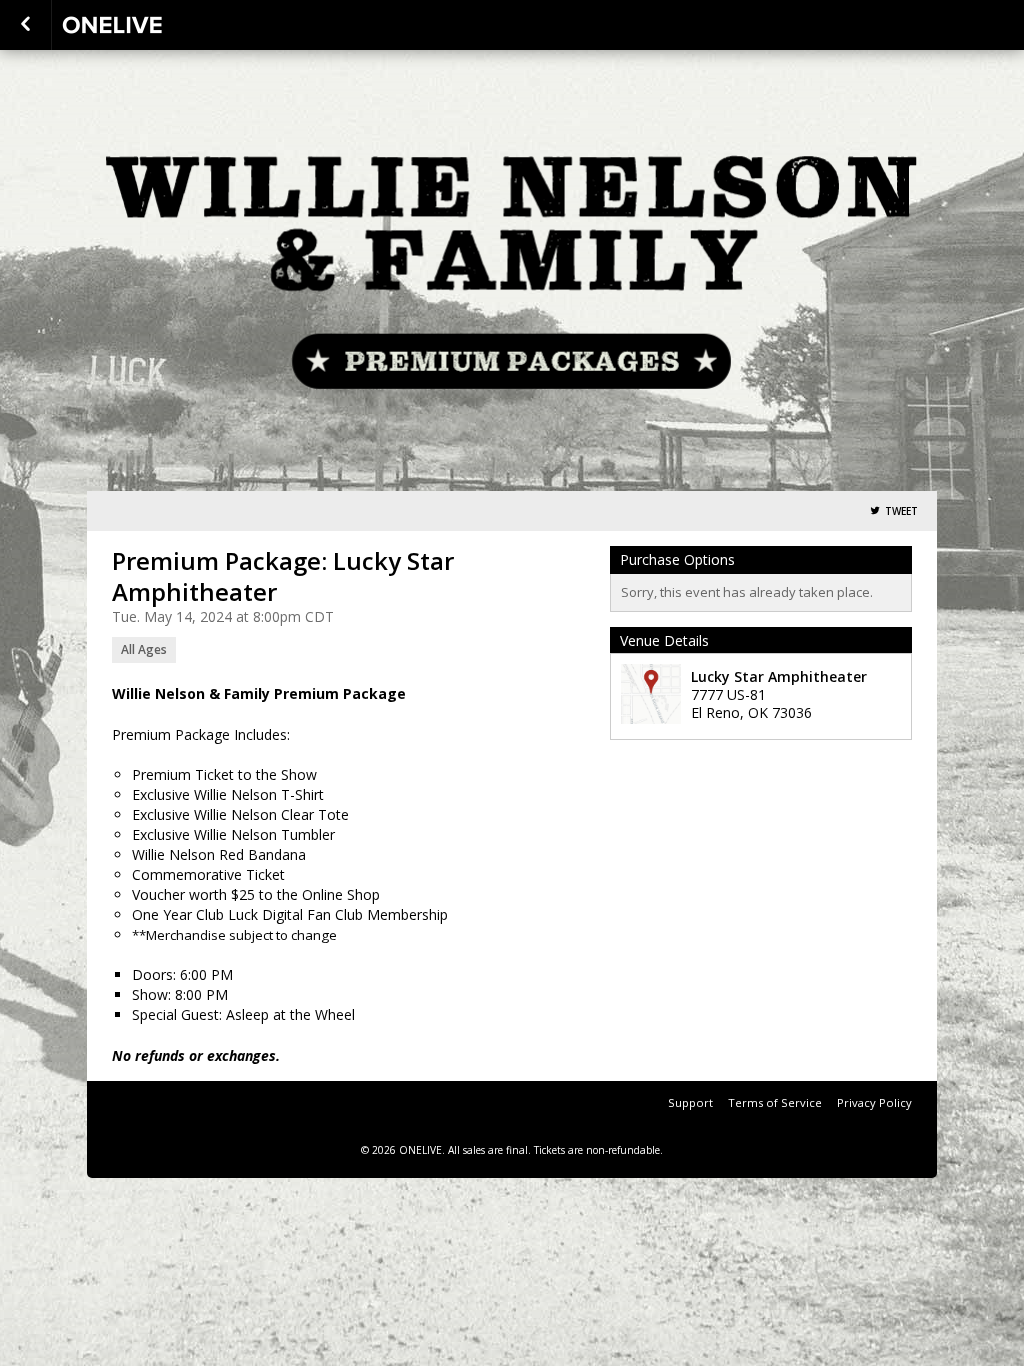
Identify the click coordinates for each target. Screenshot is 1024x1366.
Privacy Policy (874, 1102)
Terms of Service (775, 1102)
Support (690, 1102)
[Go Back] (25, 25)
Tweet (901, 511)
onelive (162, 25)
